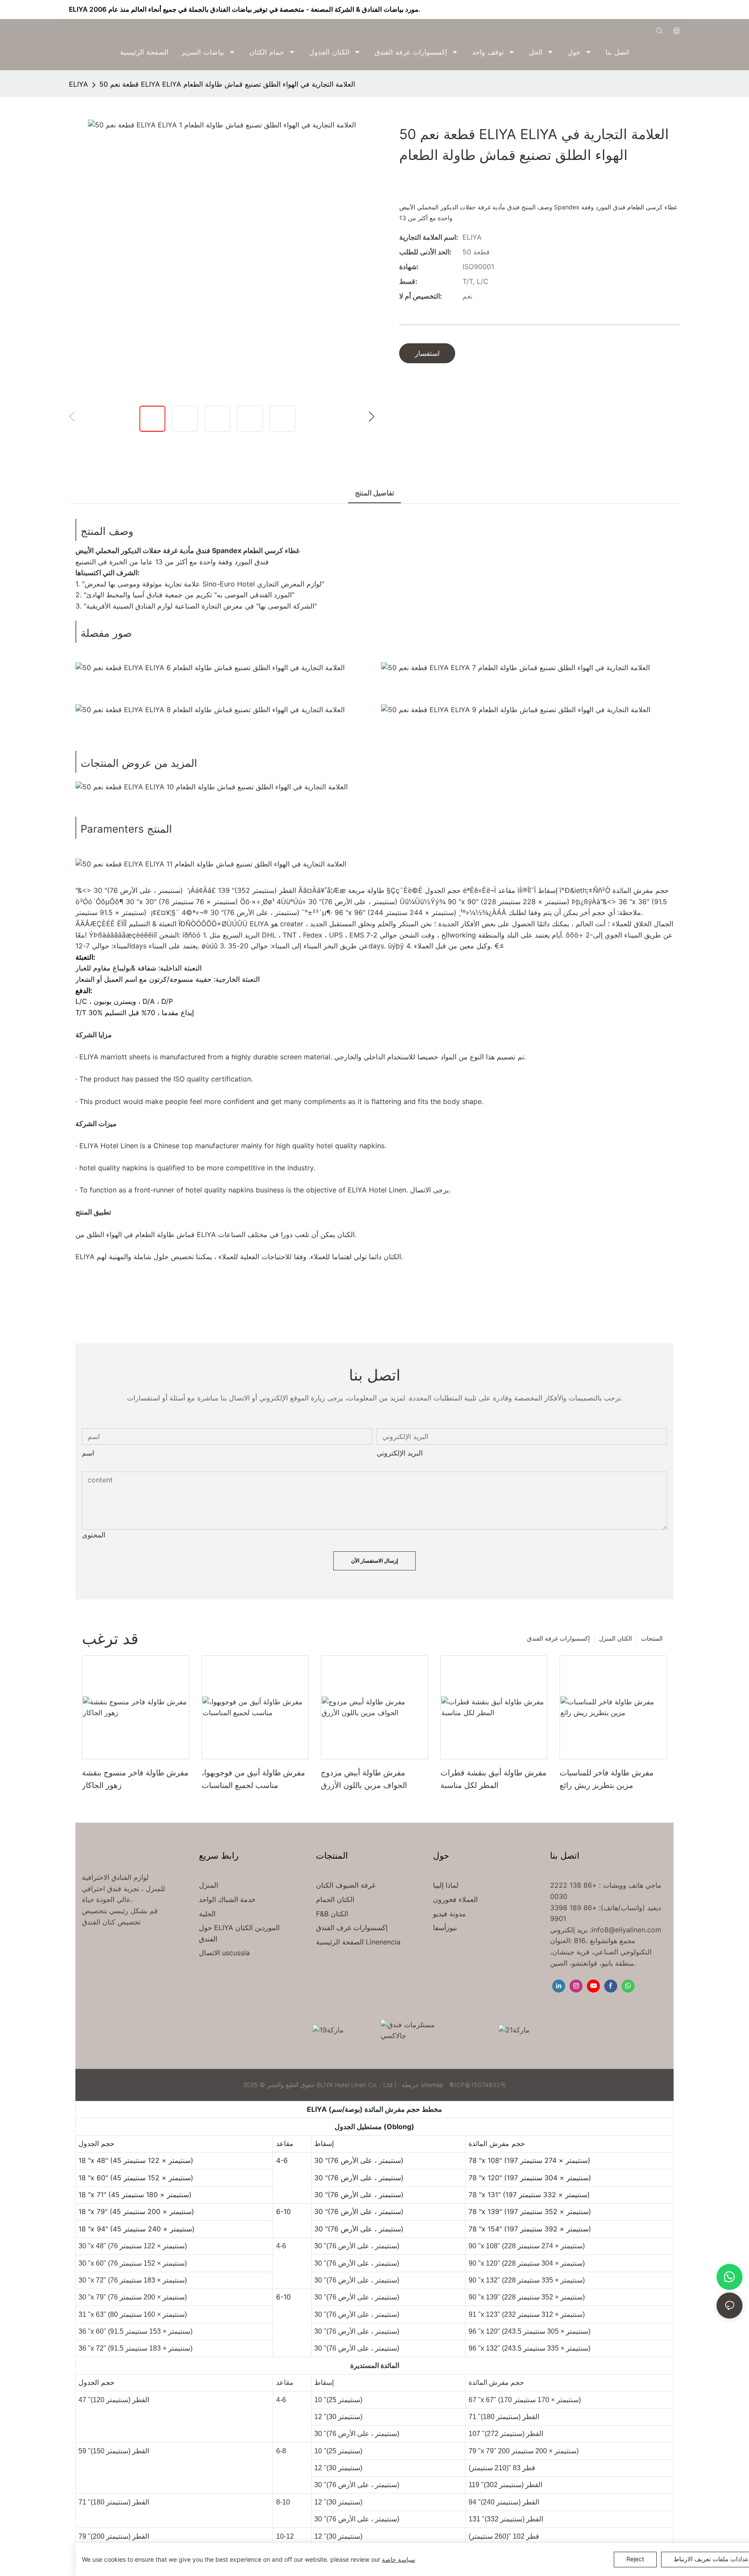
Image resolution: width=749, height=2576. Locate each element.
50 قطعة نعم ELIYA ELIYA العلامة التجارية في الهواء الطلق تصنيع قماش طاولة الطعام (227, 84)
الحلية (207, 1914)
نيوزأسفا (445, 1928)
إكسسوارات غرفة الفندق (558, 1638)
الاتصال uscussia (224, 1953)
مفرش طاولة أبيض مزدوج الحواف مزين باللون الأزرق (364, 1779)
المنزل (208, 1885)
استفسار (427, 353)
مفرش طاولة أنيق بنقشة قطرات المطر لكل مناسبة (493, 1779)
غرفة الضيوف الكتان (346, 1885)
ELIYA (78, 84)
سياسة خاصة (399, 2559)
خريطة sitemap (423, 2085)
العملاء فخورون (455, 1899)
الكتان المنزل (615, 1638)
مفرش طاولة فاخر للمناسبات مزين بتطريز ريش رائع (607, 1779)
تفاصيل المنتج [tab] (374, 493)
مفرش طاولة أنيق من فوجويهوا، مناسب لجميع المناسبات (253, 1779)
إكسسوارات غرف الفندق (352, 1928)
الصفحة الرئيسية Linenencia (358, 1942)
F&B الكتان (332, 1914)
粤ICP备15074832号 (477, 2085)
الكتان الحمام (335, 1899)
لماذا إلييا (446, 1885)
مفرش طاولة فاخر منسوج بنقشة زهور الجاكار (135, 1779)
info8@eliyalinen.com (627, 1930)
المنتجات (652, 1638)
